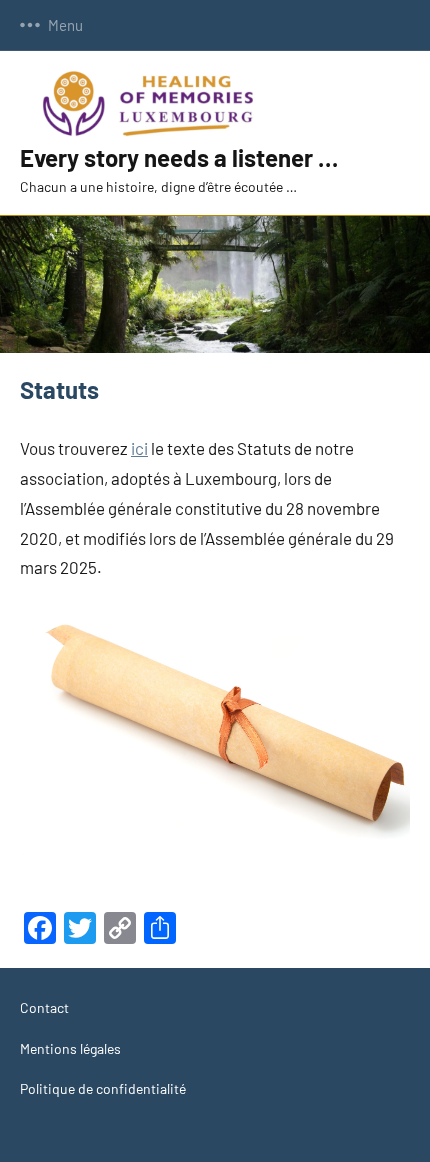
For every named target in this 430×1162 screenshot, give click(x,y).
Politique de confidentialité (103, 1088)
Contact (44, 1007)
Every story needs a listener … (179, 157)
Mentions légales (70, 1048)
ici (139, 448)
